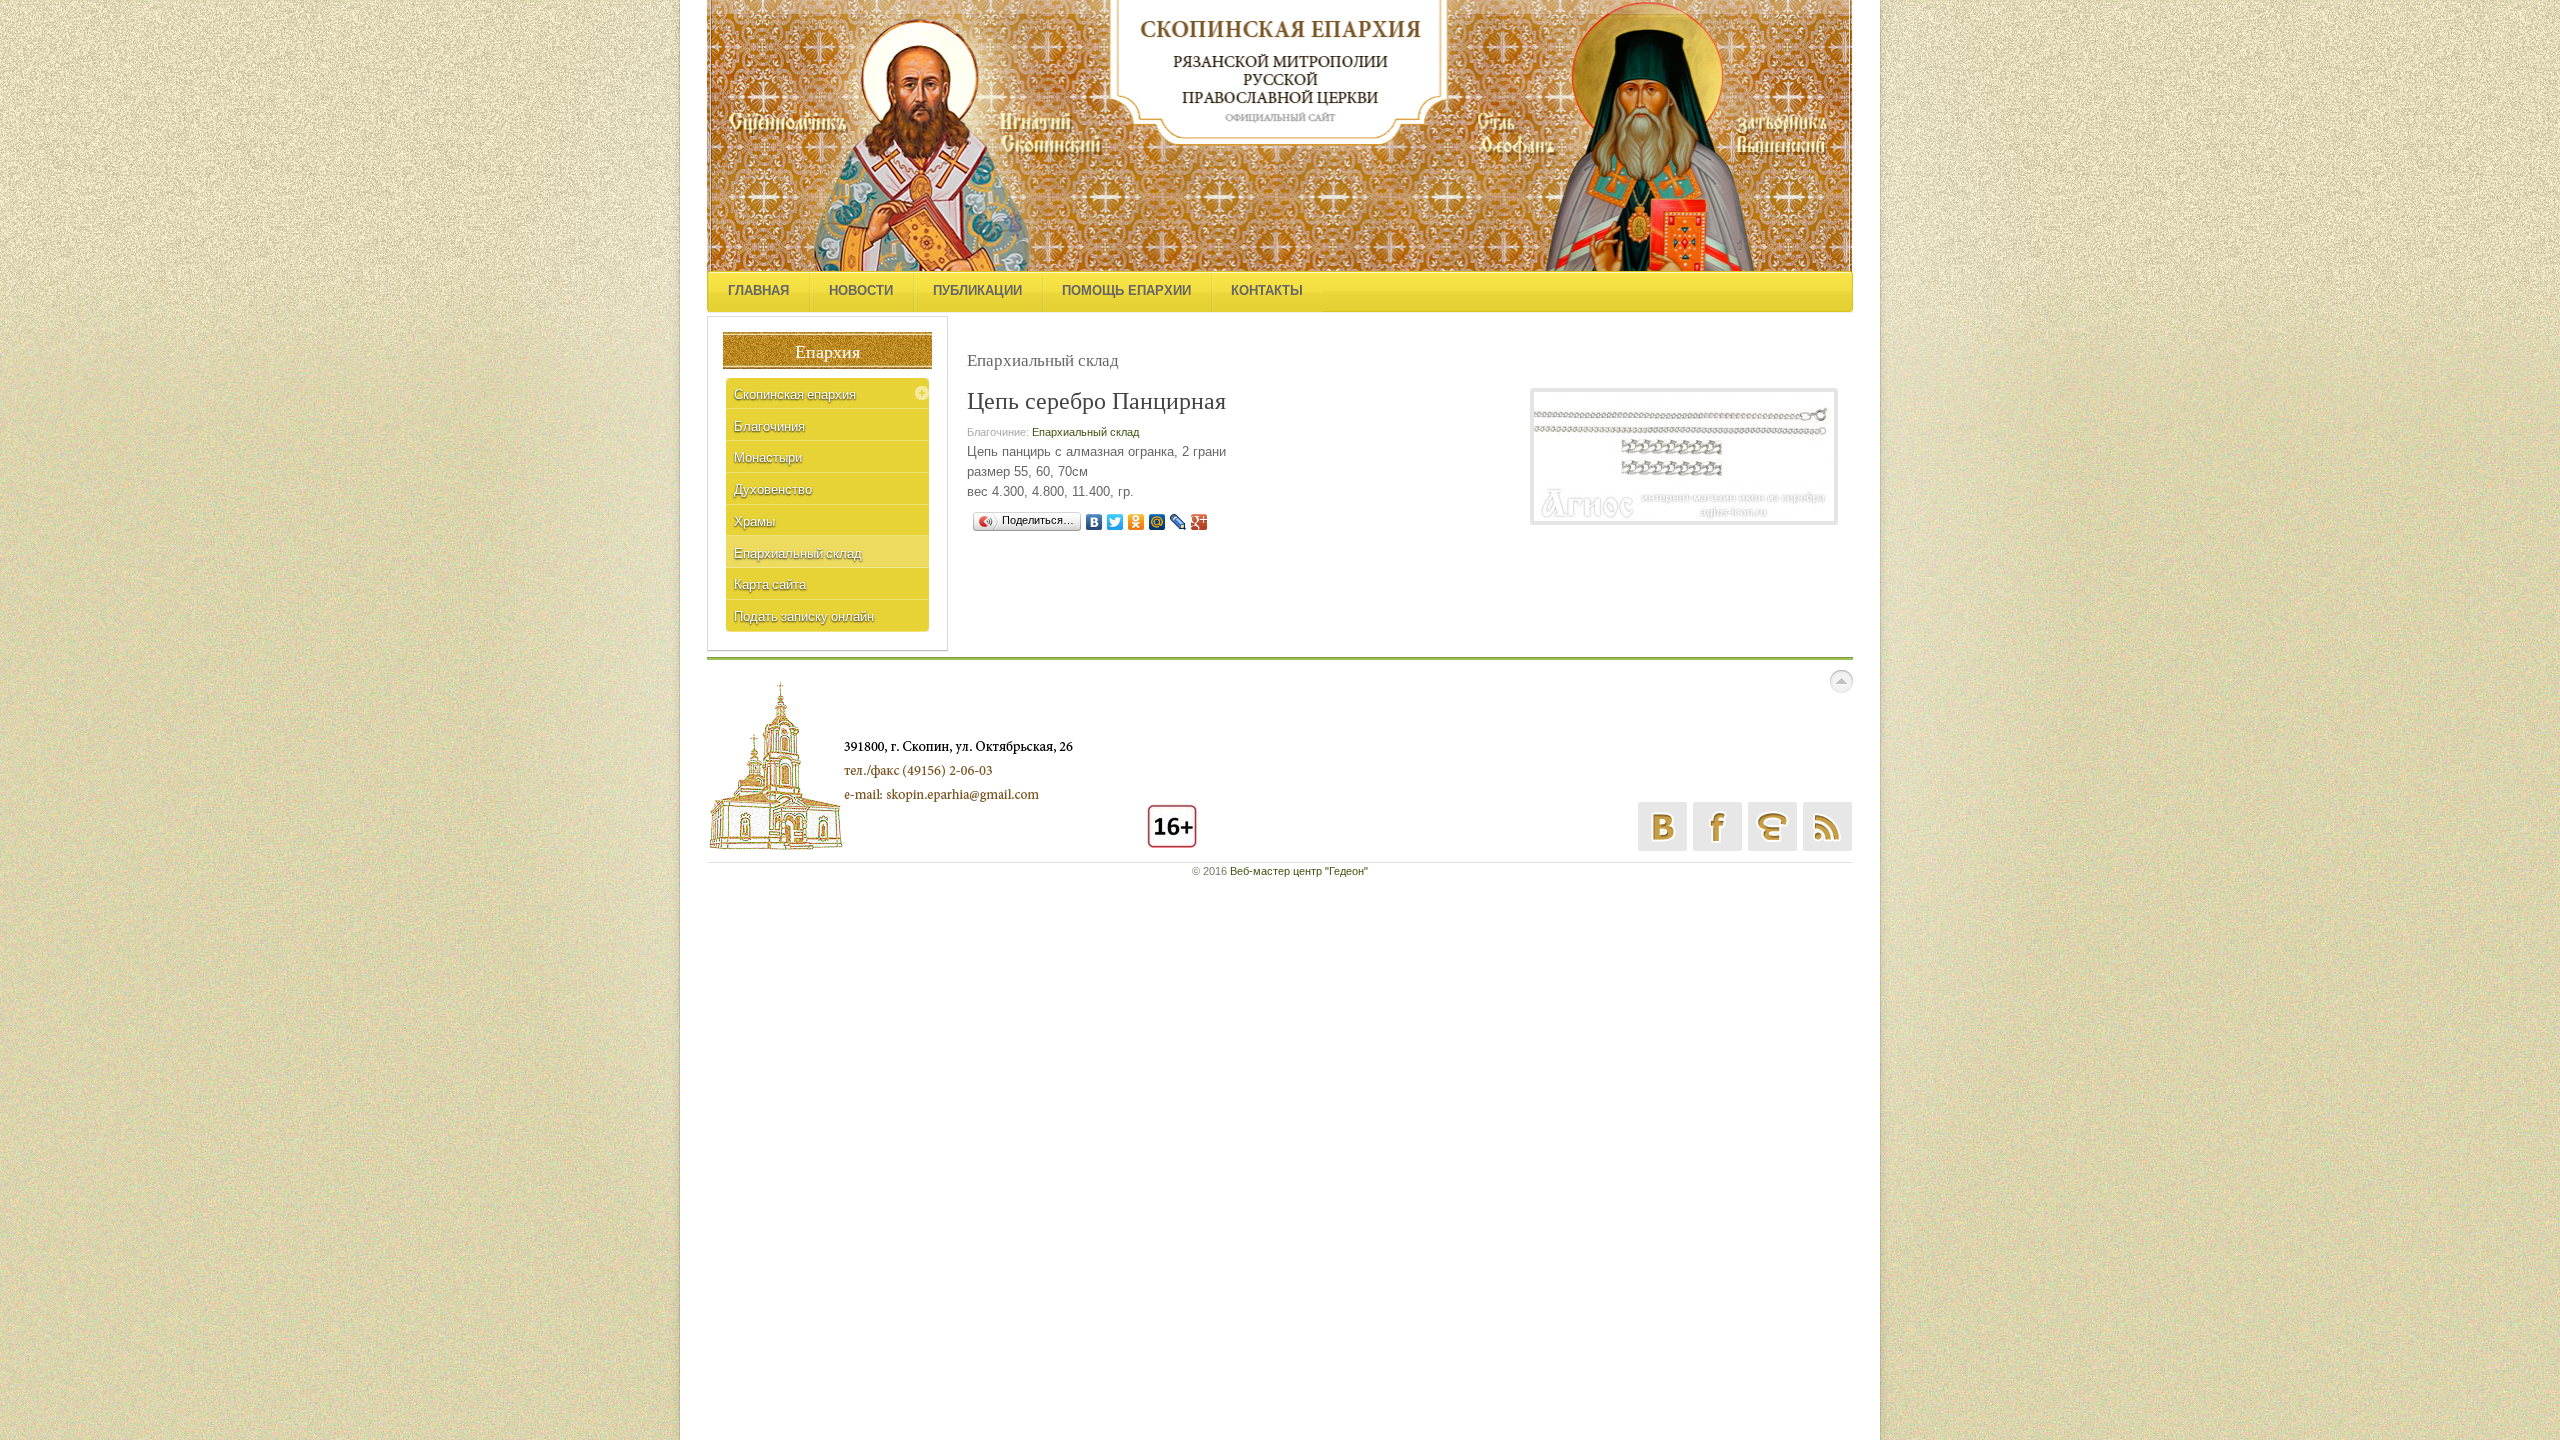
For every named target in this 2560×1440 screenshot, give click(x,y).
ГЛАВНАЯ (758, 290)
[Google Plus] (1199, 522)
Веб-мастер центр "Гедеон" (1299, 871)
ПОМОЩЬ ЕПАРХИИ (1126, 290)
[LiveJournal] (1178, 522)
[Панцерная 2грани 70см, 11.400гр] (1684, 455)
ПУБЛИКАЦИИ (977, 290)
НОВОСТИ (861, 290)
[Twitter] (1115, 522)
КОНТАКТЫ (1267, 290)
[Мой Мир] (1157, 522)
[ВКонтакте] (1094, 522)
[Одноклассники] (1136, 522)
